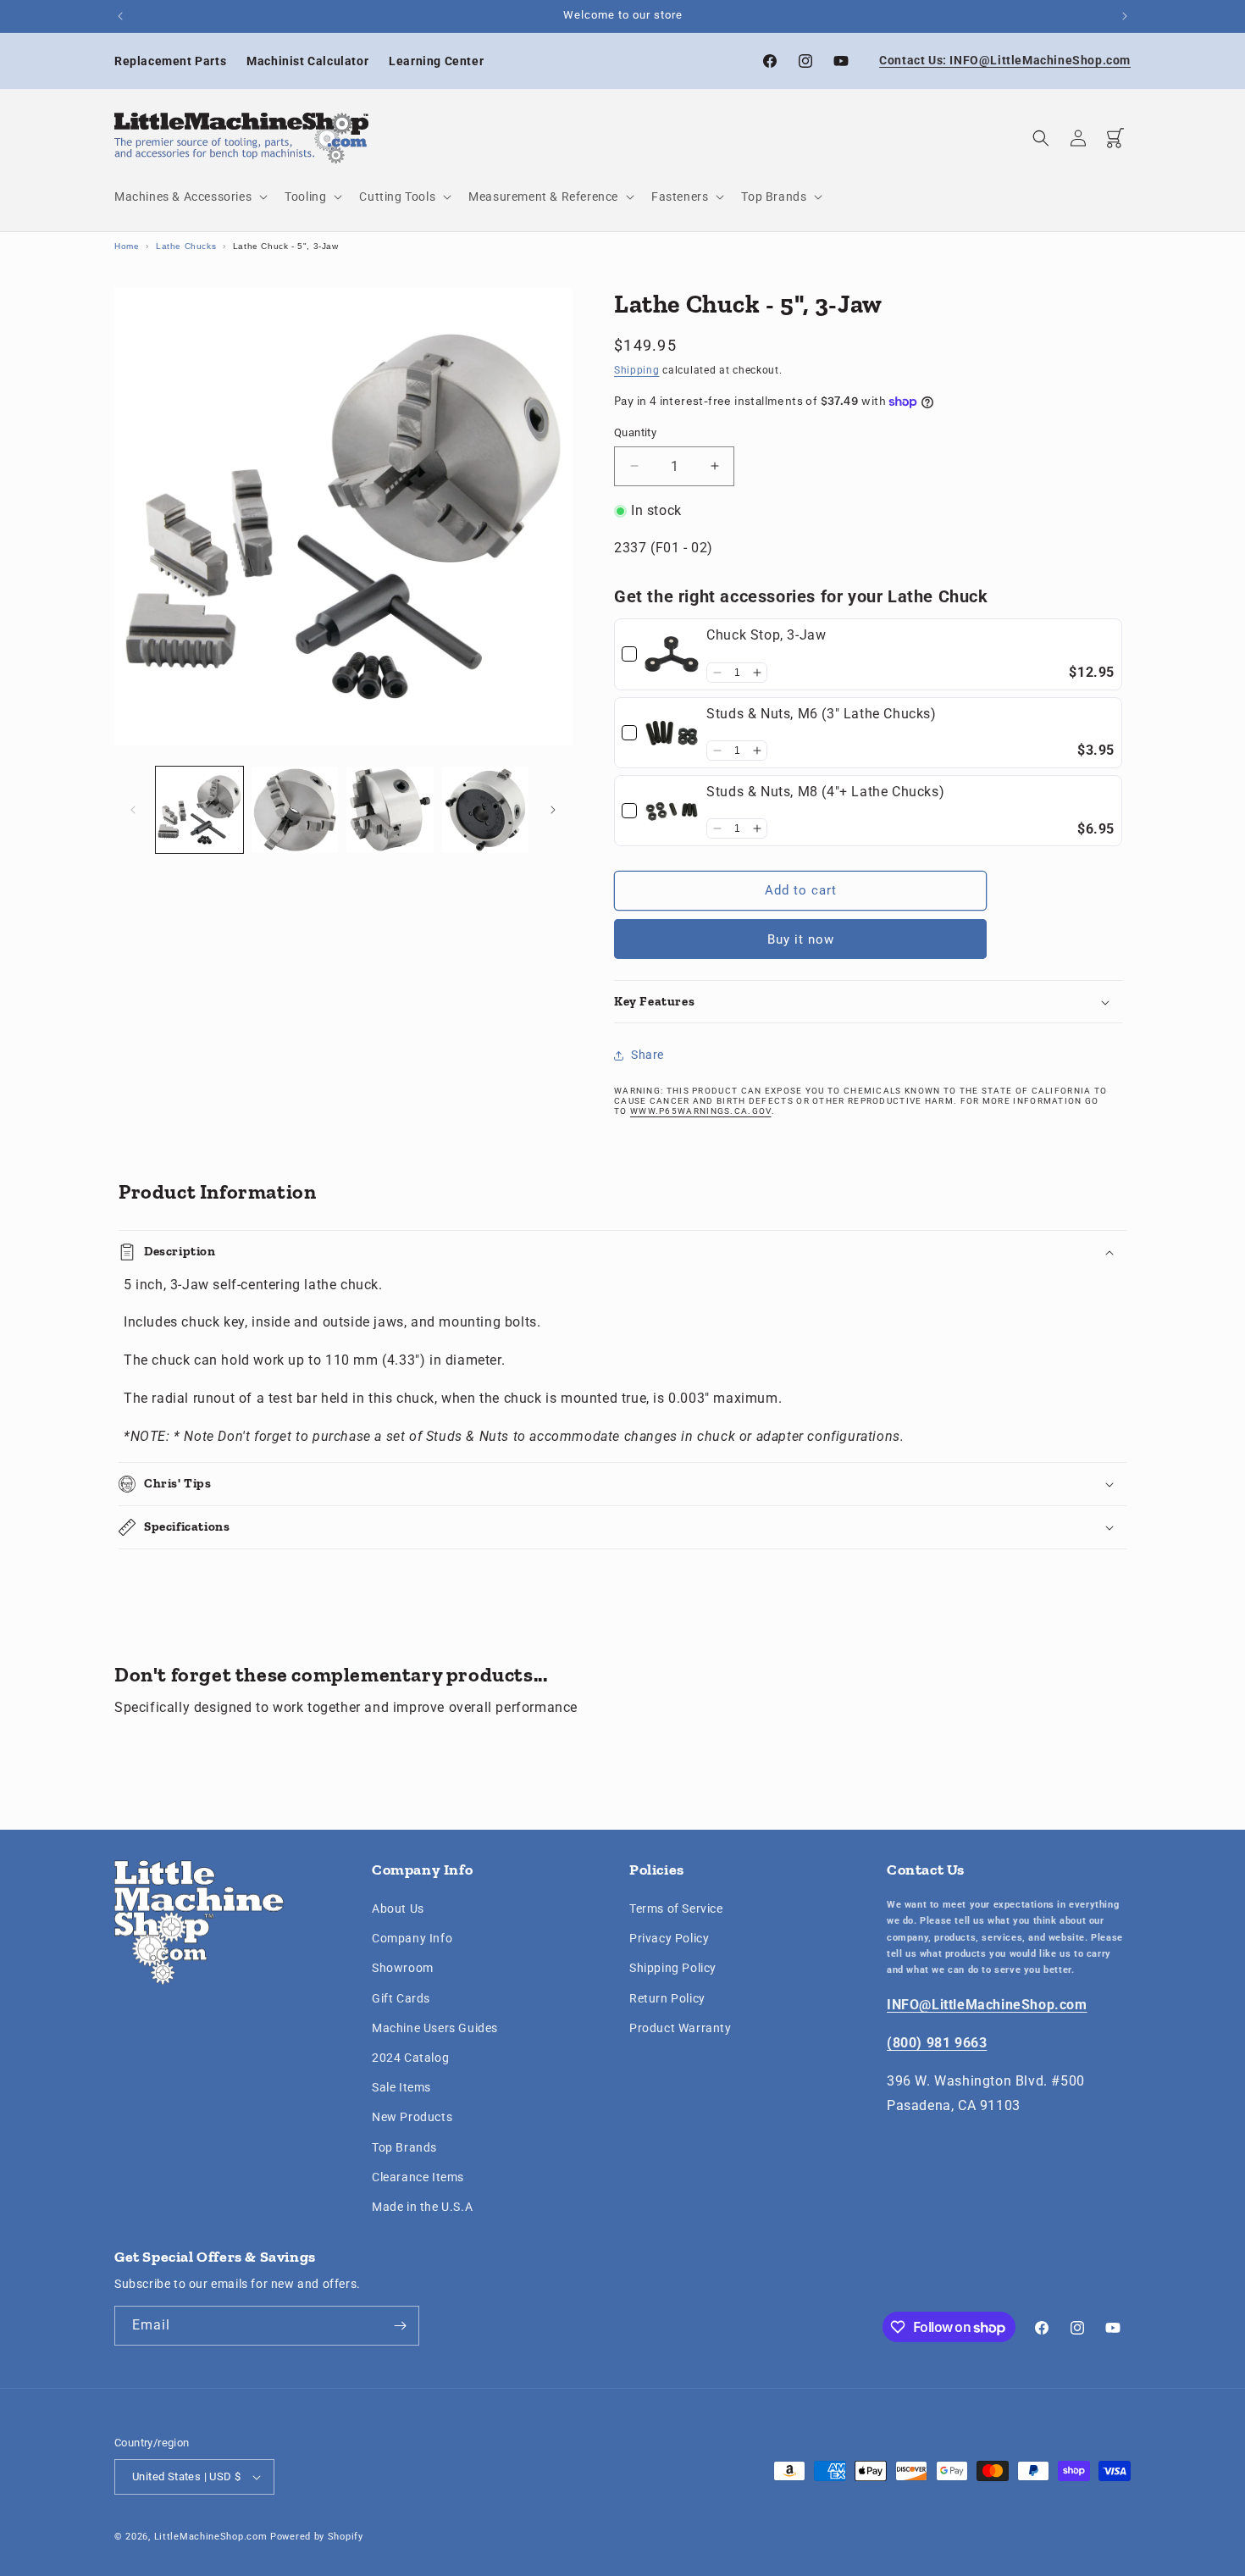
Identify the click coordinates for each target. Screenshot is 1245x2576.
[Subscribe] (400, 2326)
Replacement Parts (170, 61)
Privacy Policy (669, 1938)
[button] (189, 197)
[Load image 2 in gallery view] (295, 810)
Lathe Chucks (186, 246)
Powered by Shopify (317, 2537)
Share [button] (647, 1055)
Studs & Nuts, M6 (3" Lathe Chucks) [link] (821, 714)
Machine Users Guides (435, 2028)
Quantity (635, 432)
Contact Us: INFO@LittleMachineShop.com (1005, 60)
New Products (412, 2117)
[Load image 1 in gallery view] (199, 810)
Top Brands (404, 2147)
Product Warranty (681, 2028)
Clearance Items (418, 2177)
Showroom (403, 1969)
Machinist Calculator (307, 61)
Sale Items (401, 2087)
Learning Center (436, 61)
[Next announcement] (1125, 16)
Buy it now (801, 939)
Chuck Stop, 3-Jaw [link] (766, 635)
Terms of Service (676, 1908)
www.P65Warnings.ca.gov (701, 1112)
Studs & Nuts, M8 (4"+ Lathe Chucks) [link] (825, 792)
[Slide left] (133, 810)
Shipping (637, 370)
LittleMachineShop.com (211, 2537)
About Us (398, 1908)
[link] (672, 654)
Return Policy (667, 1998)
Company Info (412, 1938)
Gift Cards (401, 1998)
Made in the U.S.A (422, 2207)
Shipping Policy (673, 1969)
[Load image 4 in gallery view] (486, 810)
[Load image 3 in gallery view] (390, 810)
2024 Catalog (410, 2058)
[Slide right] (553, 810)
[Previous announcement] (120, 16)
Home (127, 246)
